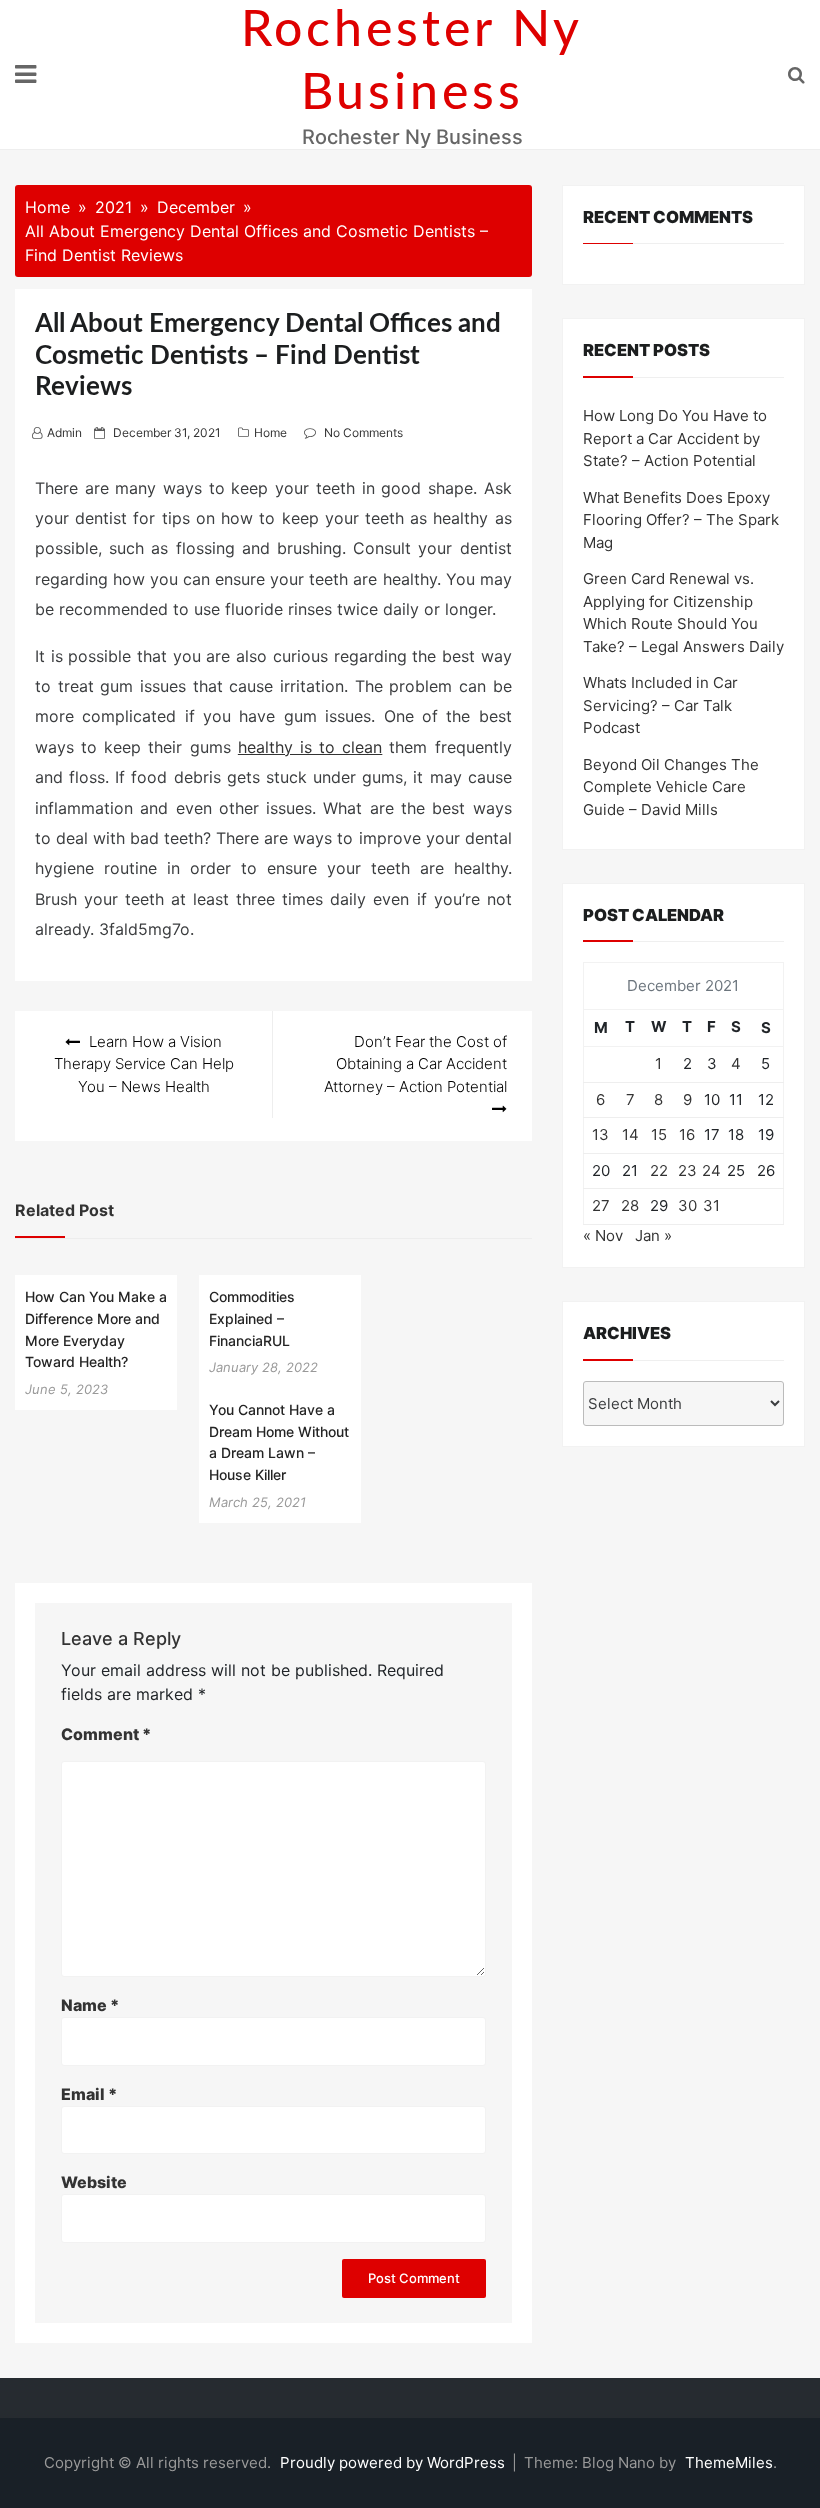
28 (630, 1205)
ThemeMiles (729, 2462)
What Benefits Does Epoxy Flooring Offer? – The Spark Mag (681, 520)
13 (600, 1134)
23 (687, 1170)
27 (601, 1205)
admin (64, 432)
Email (89, 2094)
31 (711, 1205)
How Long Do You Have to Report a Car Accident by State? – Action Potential (675, 438)
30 (687, 1205)
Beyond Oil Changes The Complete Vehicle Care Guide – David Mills (671, 787)
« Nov (603, 1235)
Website (94, 2182)
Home (270, 432)
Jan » (653, 1235)
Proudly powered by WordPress (394, 2462)
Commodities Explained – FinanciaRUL (252, 1318)
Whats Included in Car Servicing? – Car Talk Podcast (660, 705)
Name (90, 2005)
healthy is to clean (310, 747)
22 (659, 1170)
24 (711, 1170)
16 (687, 1134)
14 (630, 1134)
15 (659, 1134)
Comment (106, 1734)
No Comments (363, 432)
